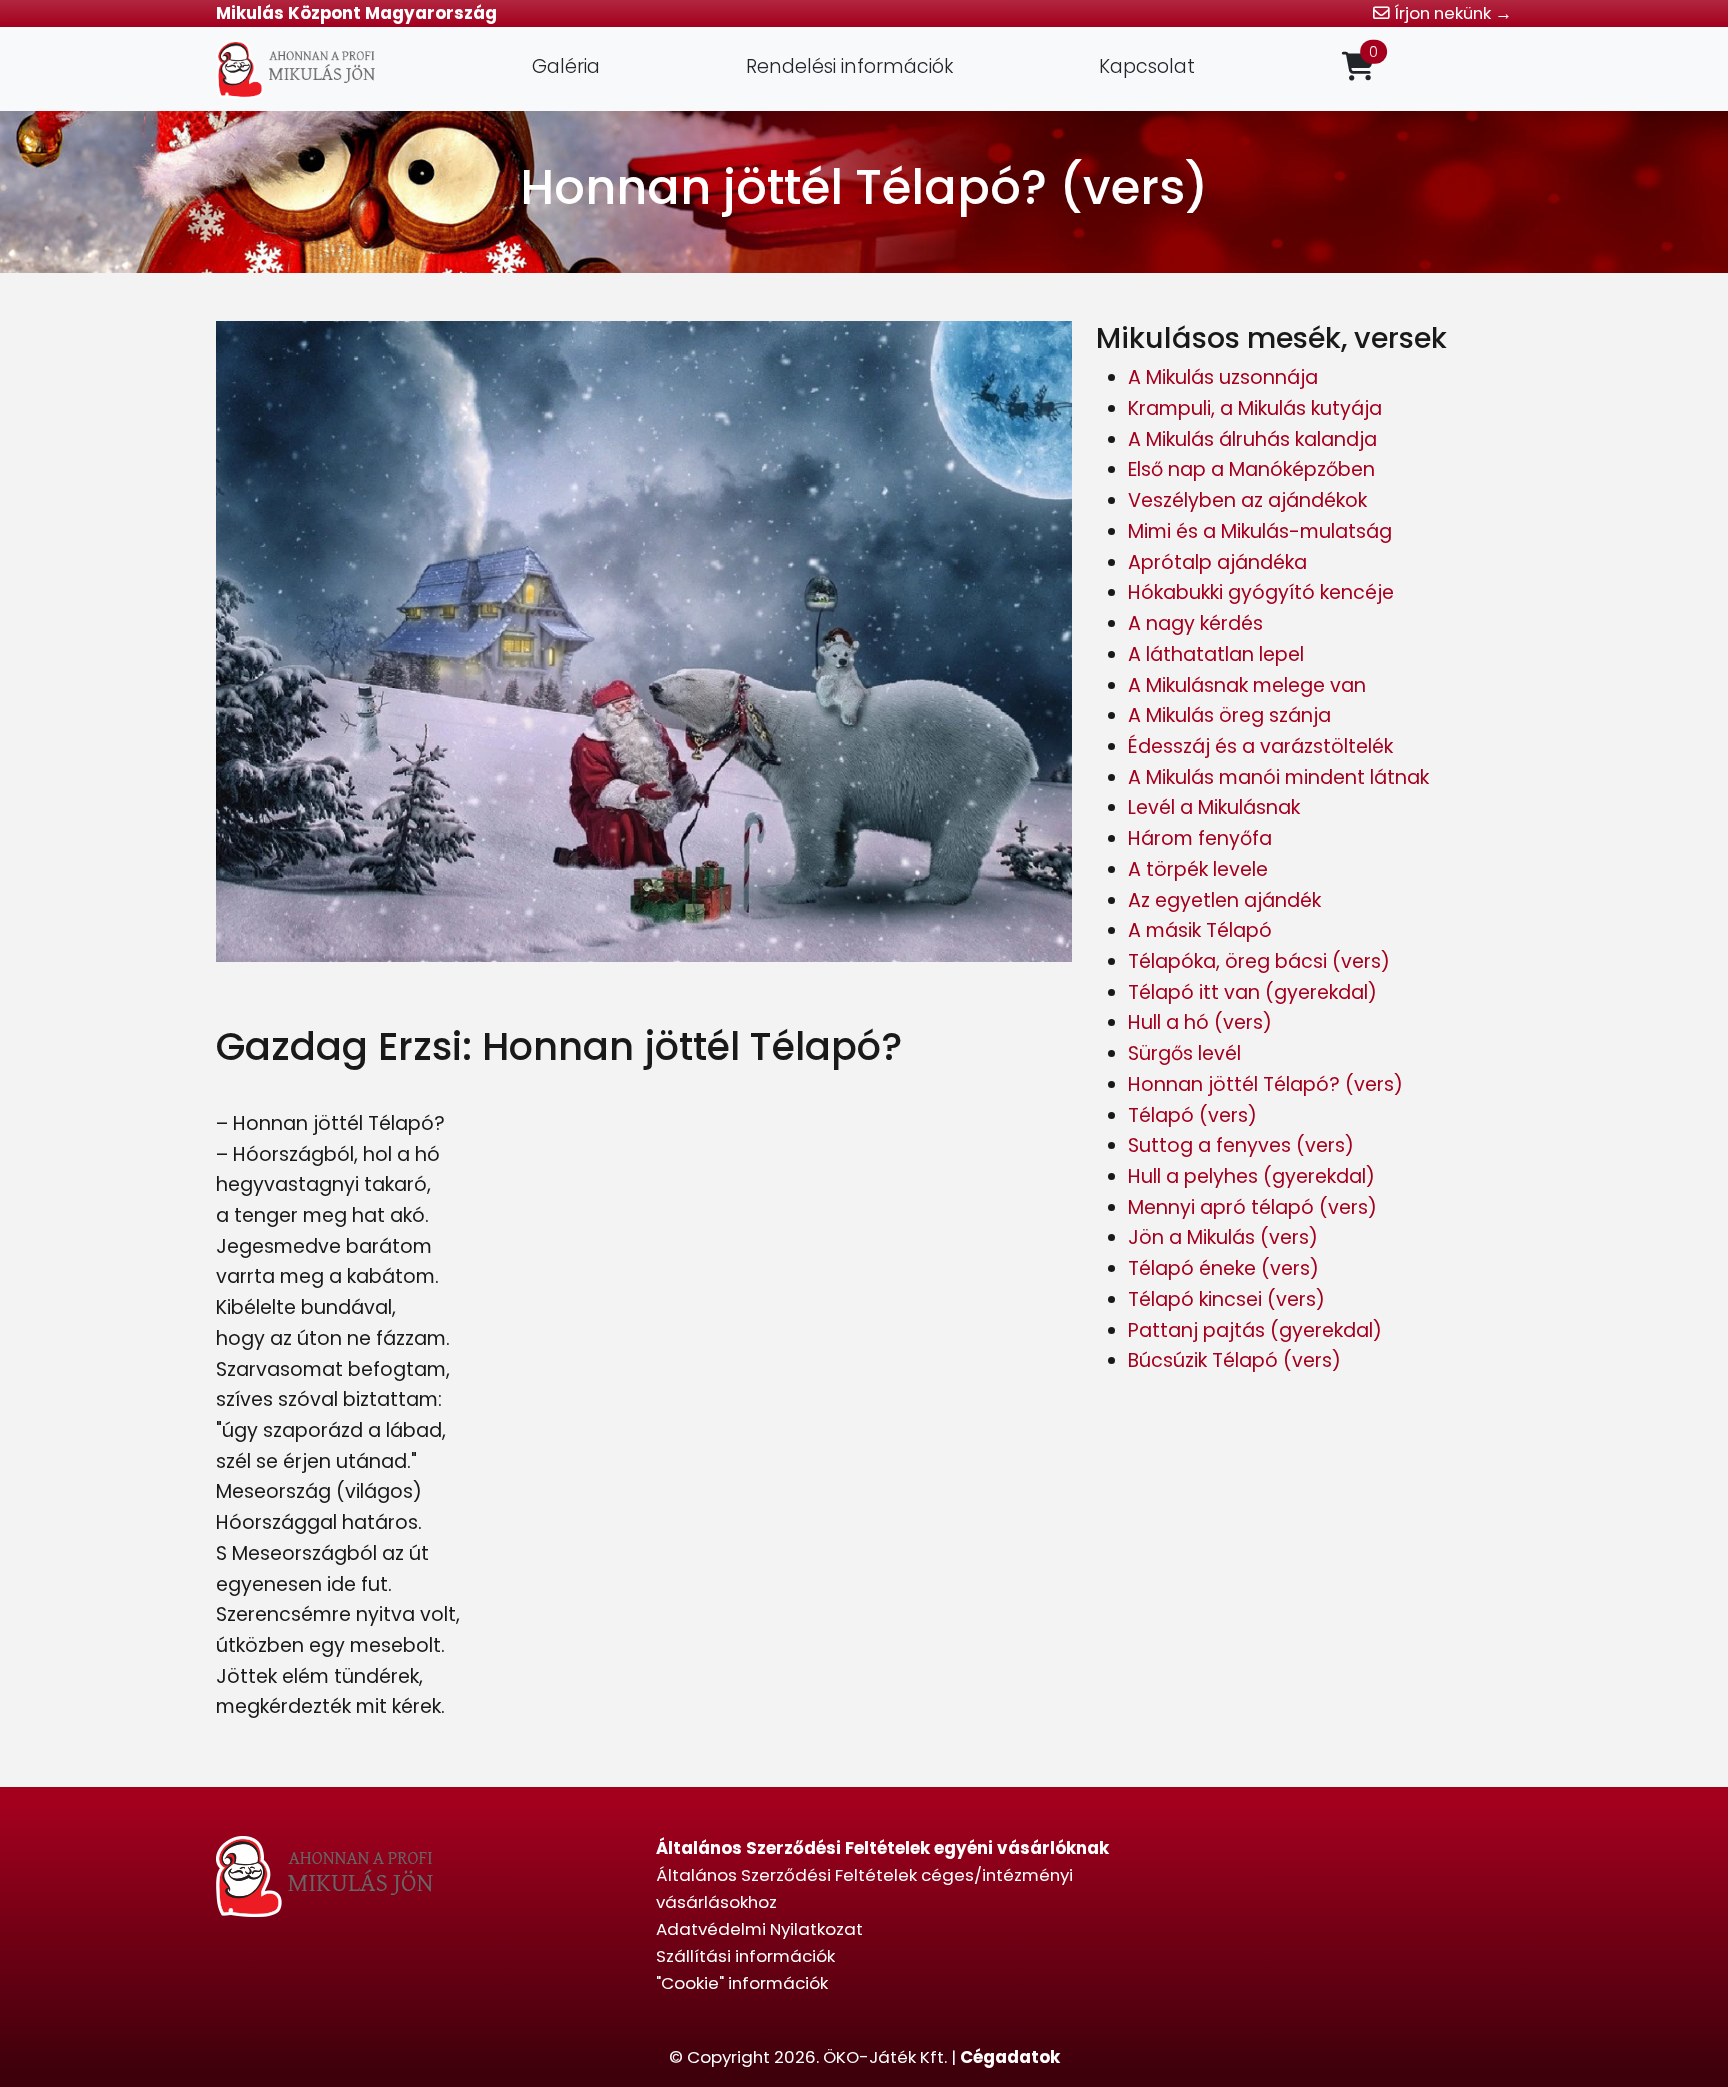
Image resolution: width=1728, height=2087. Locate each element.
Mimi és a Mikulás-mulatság (1260, 531)
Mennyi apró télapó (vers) (1252, 1207)
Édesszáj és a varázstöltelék (1260, 746)
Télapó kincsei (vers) (1226, 1299)
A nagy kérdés (1195, 623)
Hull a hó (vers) (1200, 1022)
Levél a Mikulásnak (1214, 807)
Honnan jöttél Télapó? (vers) (1265, 1084)
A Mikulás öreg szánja (1229, 715)
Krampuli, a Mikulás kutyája (1255, 408)
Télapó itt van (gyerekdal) (1252, 992)
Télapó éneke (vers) (1223, 1268)
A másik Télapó (1200, 930)
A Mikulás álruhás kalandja (1252, 439)
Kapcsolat (1147, 66)
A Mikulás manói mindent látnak (1278, 777)
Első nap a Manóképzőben (1251, 469)
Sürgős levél (1184, 1053)
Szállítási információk (745, 1956)
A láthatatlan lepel (1216, 654)
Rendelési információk (849, 66)
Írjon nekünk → (1451, 13)
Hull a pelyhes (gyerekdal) (1251, 1176)
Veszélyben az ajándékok (1247, 500)
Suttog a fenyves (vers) (1241, 1145)
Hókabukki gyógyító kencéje (1261, 592)
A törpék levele (1198, 869)
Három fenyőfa (1200, 838)
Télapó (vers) (1192, 1115)
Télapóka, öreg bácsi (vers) (1259, 961)
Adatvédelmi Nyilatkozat (759, 1929)
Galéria (566, 66)
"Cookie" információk (742, 1983)
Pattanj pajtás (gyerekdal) (1255, 1330)
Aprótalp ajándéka (1217, 562)
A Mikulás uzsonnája (1223, 377)
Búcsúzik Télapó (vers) (1234, 1360)
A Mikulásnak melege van (1247, 685)
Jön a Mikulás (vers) (1223, 1237)
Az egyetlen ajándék (1224, 900)
